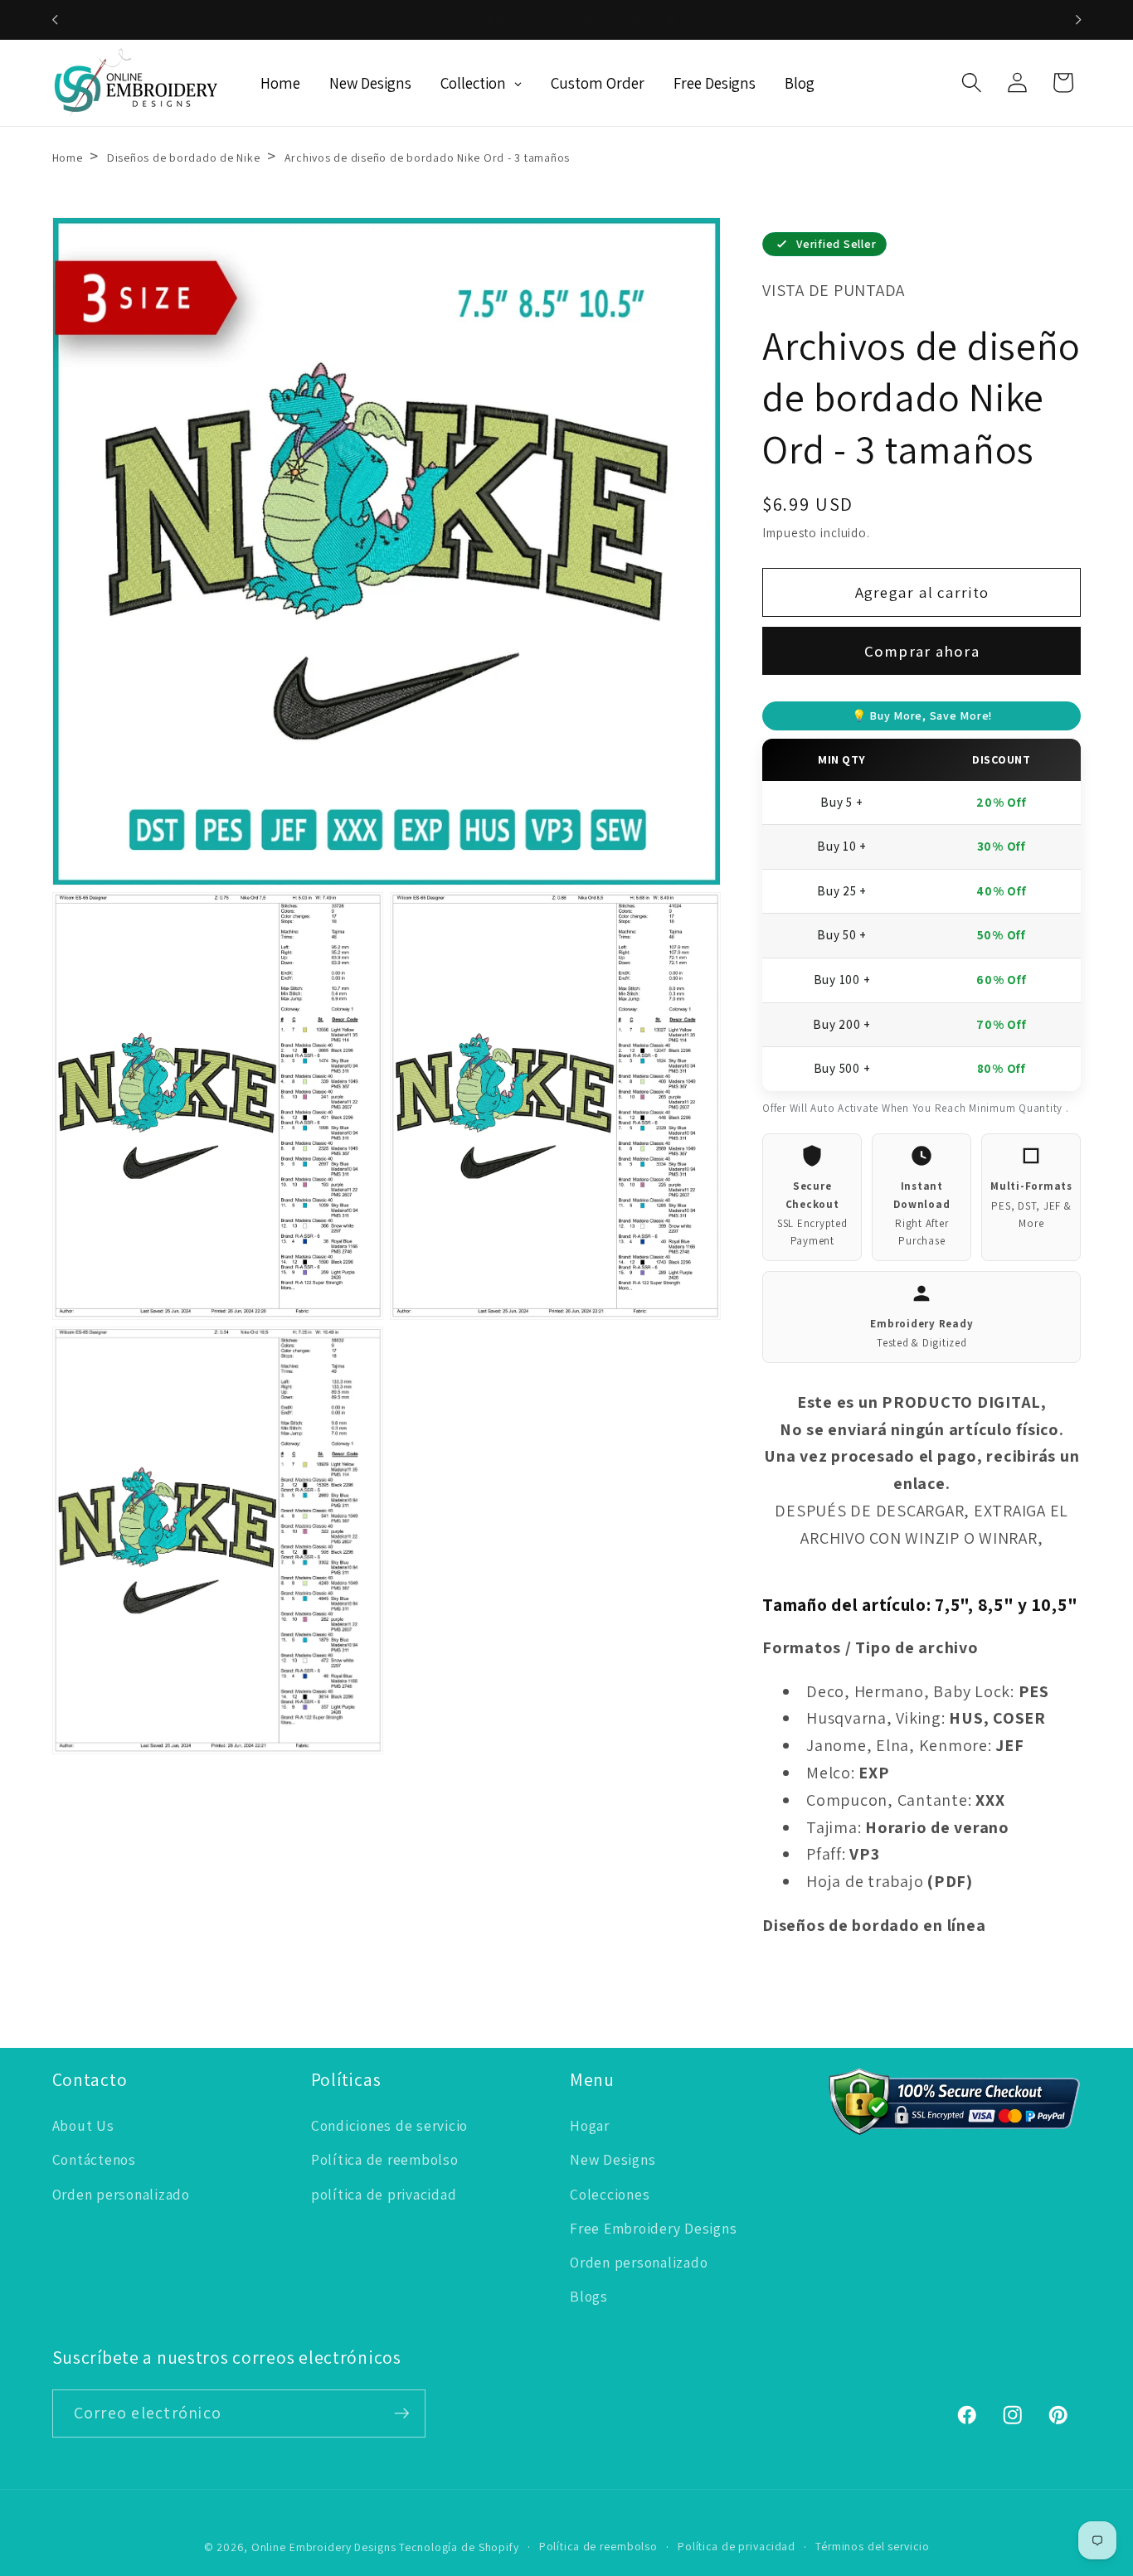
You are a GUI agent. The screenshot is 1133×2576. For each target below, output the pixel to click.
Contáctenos (94, 2159)
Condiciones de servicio (389, 2125)
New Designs (613, 2159)
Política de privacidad (737, 2546)
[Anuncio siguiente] (1078, 20)
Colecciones (610, 2194)
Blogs (589, 2296)
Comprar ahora (922, 651)
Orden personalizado (121, 2194)
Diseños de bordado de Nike (185, 158)
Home (68, 158)
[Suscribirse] (402, 2413)
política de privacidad (384, 2194)
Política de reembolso (385, 2159)
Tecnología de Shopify (459, 2547)
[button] (972, 82)
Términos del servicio (872, 2546)
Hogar (590, 2125)
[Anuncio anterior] (55, 20)
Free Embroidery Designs (653, 2228)
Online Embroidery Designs (324, 2547)
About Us (83, 2125)
